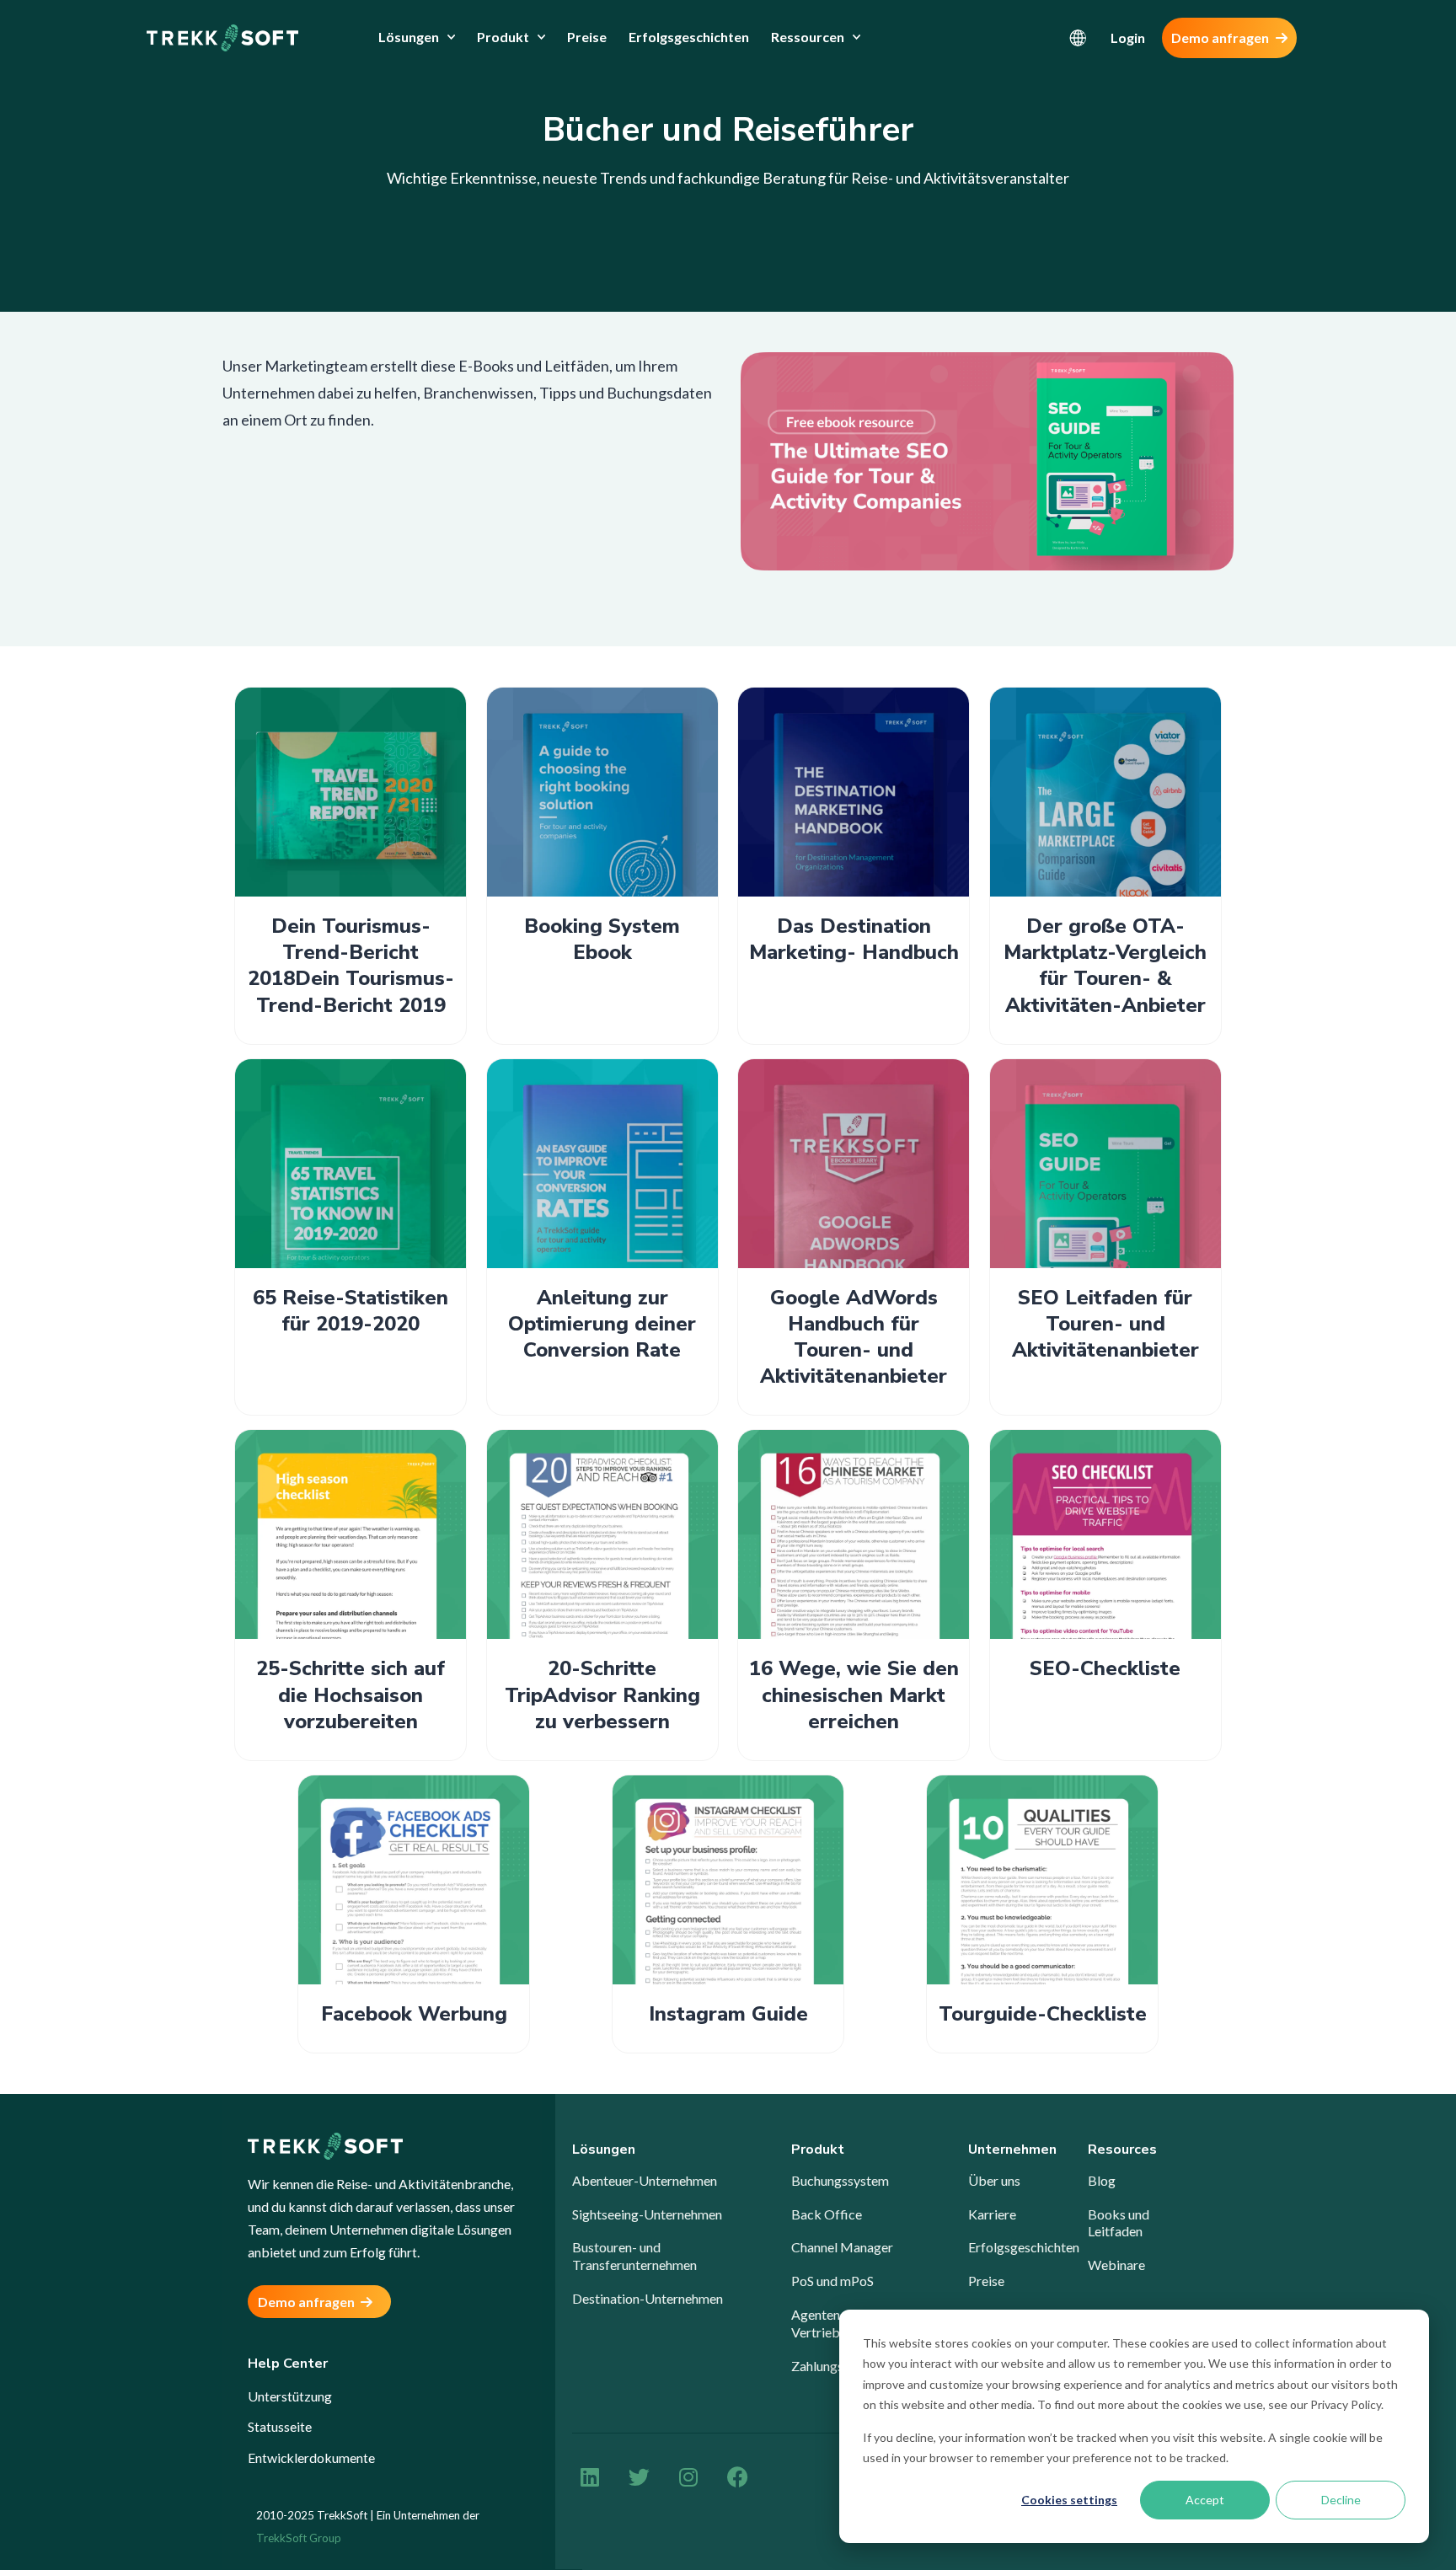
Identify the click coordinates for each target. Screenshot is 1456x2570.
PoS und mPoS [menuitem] (832, 2281)
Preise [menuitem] (587, 37)
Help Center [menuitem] (288, 2364)
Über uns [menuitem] (994, 2180)
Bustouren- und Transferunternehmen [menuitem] (634, 2256)
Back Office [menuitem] (827, 2214)
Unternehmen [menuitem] (1012, 2150)
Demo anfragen (1221, 37)
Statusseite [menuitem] (280, 2426)
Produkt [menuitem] (503, 37)
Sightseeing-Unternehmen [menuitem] (647, 2214)
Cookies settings (1069, 2500)
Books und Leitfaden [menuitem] (1119, 2223)
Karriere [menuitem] (992, 2214)
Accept (1205, 2500)
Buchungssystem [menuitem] (840, 2180)
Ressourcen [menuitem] (808, 37)
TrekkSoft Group (299, 2538)
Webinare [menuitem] (1116, 2265)
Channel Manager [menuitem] (842, 2247)
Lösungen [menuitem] (409, 37)
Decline (1341, 2500)
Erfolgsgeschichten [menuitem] (689, 37)
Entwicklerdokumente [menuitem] (311, 2458)
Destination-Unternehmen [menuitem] (648, 2298)
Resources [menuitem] (1122, 2150)
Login (1128, 37)
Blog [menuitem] (1102, 2180)
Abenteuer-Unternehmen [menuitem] (645, 2180)
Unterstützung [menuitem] (290, 2396)
